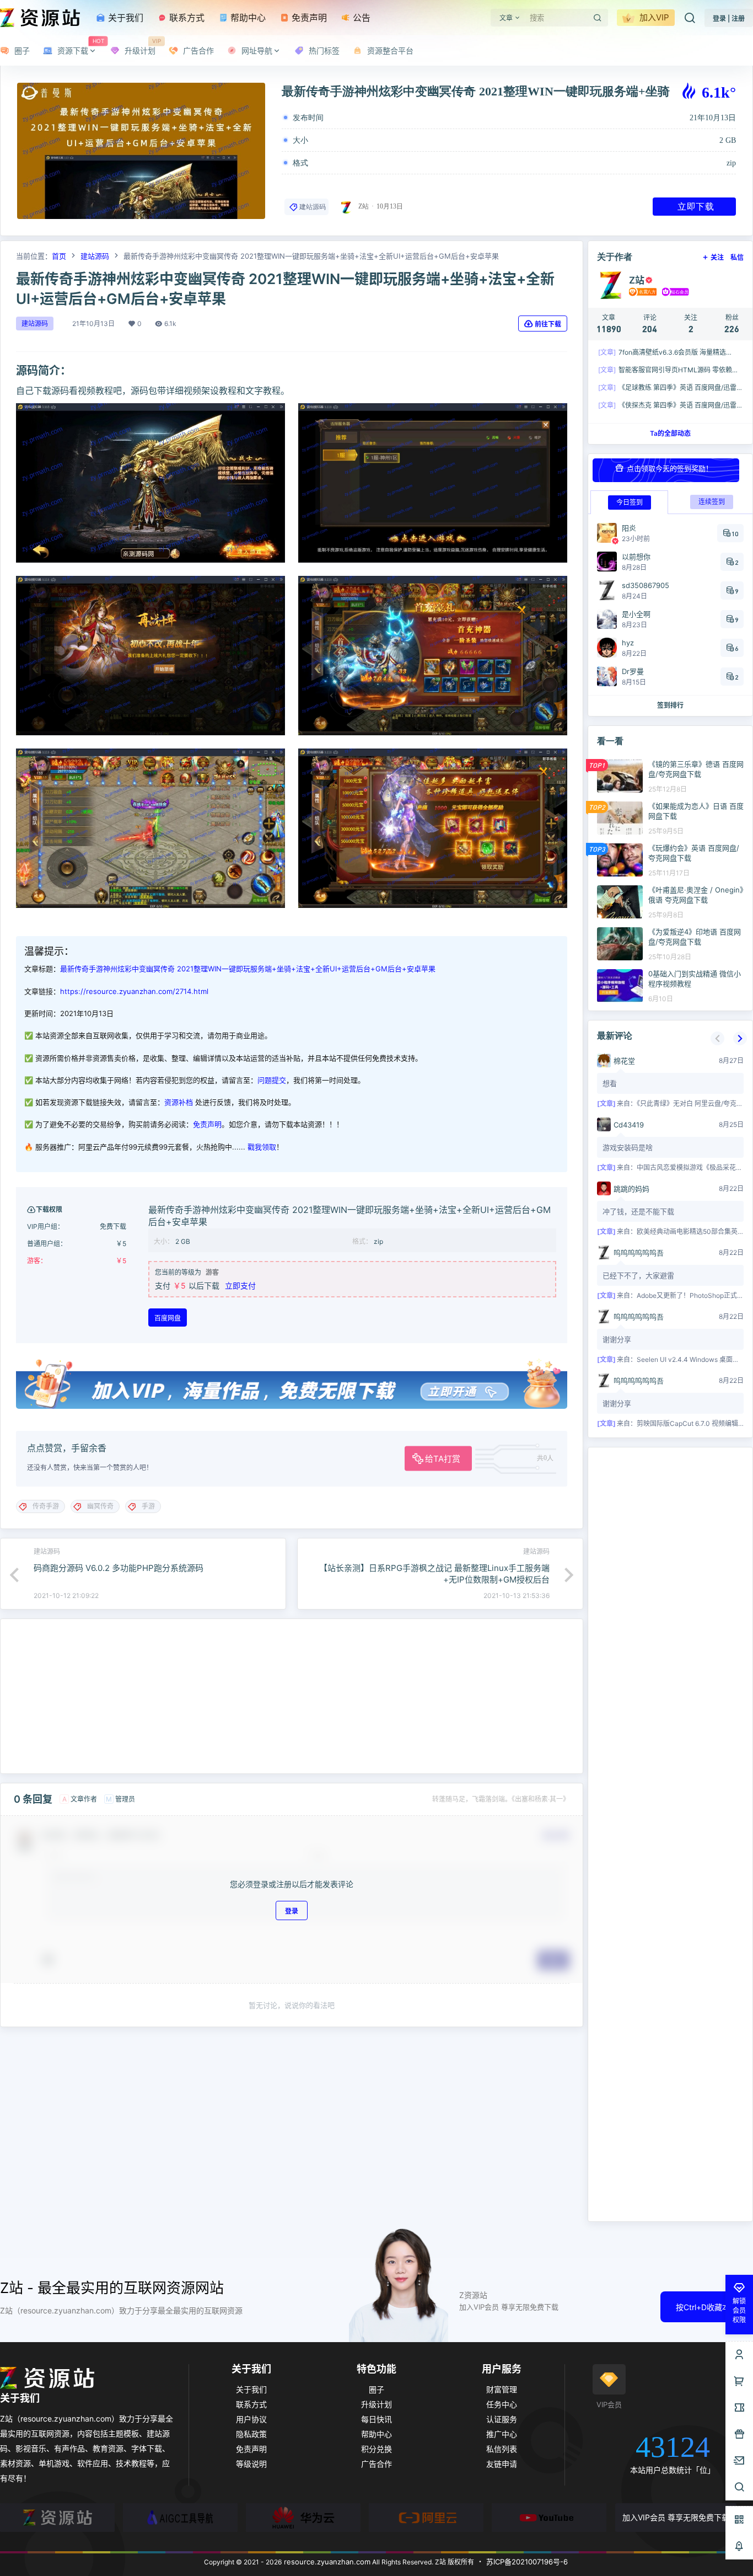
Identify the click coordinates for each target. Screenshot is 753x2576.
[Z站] (57, 2518)
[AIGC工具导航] (180, 2518)
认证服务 (502, 2419)
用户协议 (251, 2419)
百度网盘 (168, 1318)
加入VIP (653, 17)
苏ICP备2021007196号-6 (527, 2562)
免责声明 (308, 18)
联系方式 (185, 18)
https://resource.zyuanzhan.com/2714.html (134, 991)
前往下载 (548, 324)
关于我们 (124, 18)
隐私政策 (251, 2434)
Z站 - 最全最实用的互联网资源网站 (112, 2288)
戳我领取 (262, 1147)
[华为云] (303, 2518)
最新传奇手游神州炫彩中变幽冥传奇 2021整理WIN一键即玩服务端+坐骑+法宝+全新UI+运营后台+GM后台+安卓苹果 (248, 969)
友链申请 (502, 2464)
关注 (717, 257)
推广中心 (502, 2434)
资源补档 (179, 1102)
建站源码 (313, 207)
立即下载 (696, 206)
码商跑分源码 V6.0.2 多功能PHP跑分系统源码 (119, 1568)
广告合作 (376, 2464)
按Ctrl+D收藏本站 (707, 2307)
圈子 (376, 2389)
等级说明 (251, 2464)
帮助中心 (247, 18)
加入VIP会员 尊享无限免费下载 (676, 2517)
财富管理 (502, 2389)
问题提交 (272, 1080)
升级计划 (376, 2404)
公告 (360, 18)
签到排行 (670, 705)
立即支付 (240, 1286)
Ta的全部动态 (670, 433)
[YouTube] (549, 2518)
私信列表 (502, 2449)
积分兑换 (376, 2449)
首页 (59, 256)
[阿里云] (426, 2518)
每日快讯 (376, 2419)
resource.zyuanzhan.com (326, 2562)
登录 (292, 1910)
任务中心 (502, 2404)
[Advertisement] (292, 1696)
